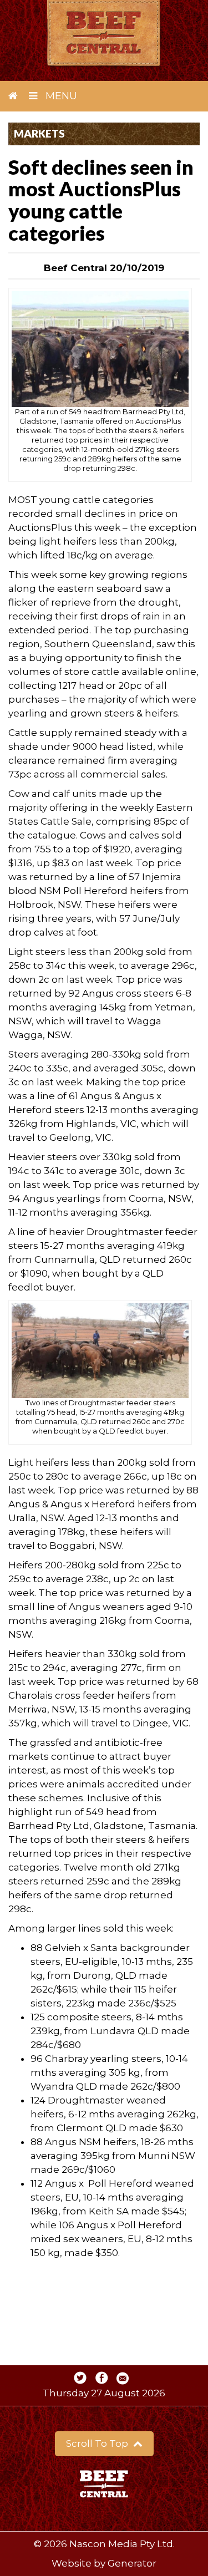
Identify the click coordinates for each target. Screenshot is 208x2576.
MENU (60, 96)
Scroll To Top (98, 2443)
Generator (132, 2563)
